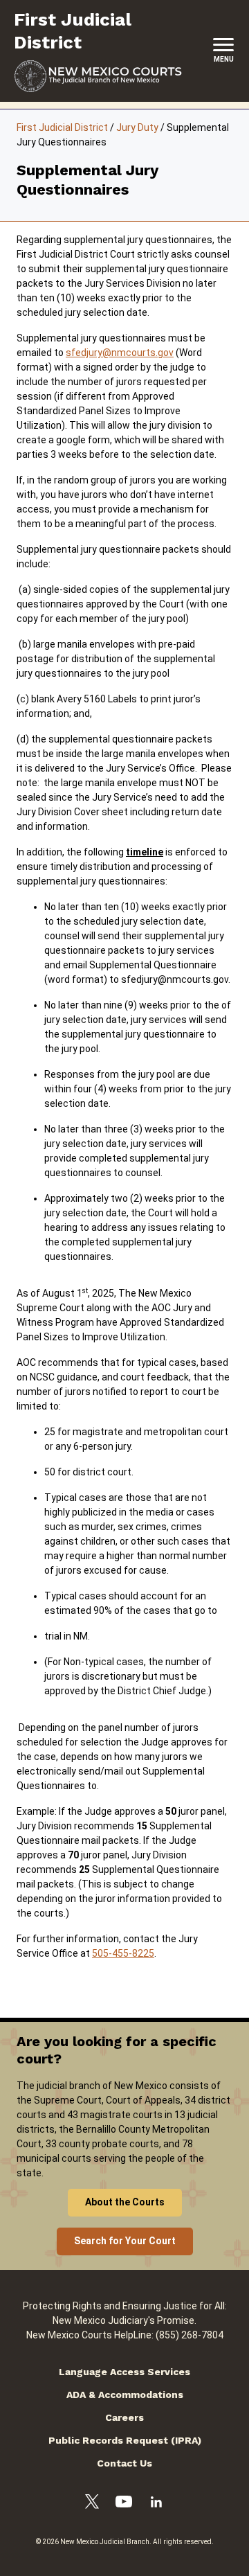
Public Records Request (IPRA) (125, 2440)
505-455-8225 (123, 1953)
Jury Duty (137, 127)
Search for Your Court (125, 2241)
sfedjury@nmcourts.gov (120, 353)
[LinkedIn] (156, 2504)
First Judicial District (62, 127)
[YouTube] (124, 2504)
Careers (124, 2417)
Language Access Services (124, 2372)
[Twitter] (92, 2504)
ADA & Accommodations (125, 2395)
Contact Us (124, 2463)
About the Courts (125, 2202)
